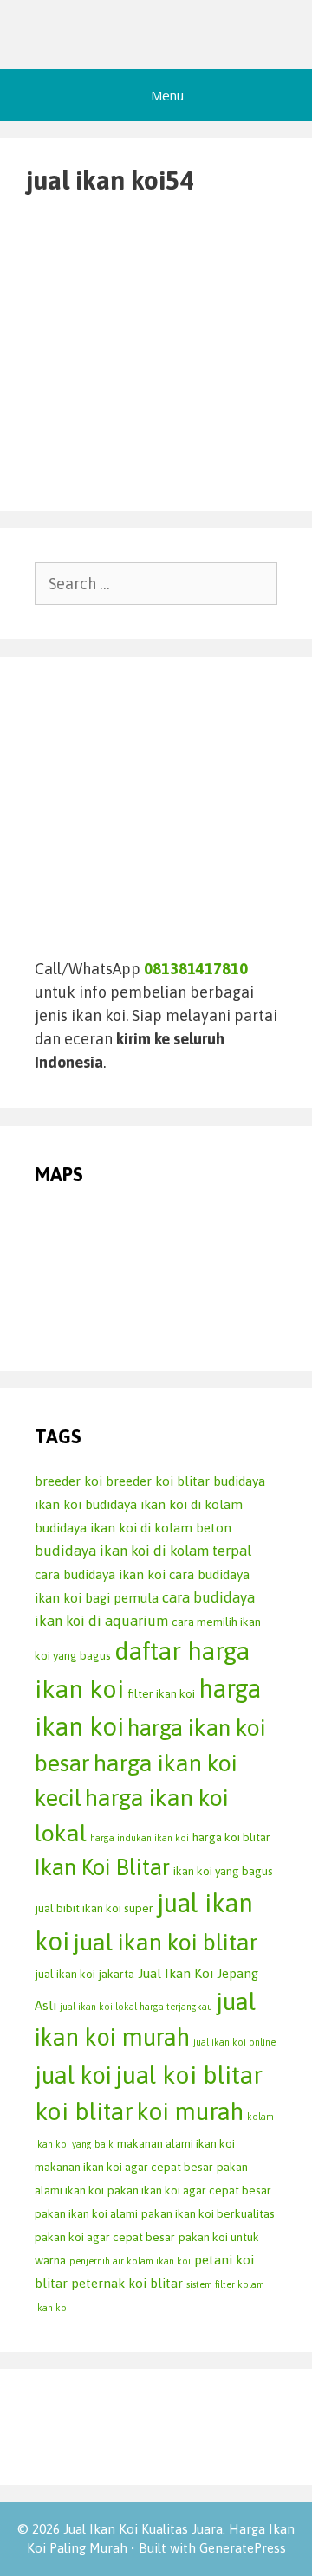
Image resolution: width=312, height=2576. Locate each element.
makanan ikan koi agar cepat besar (124, 2167)
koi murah (190, 2111)
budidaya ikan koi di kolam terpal (143, 1551)
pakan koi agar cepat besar (105, 2237)
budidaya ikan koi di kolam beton (133, 1528)
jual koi (73, 2075)
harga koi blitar (231, 1837)
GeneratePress (243, 2548)
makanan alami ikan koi (176, 2143)
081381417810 (196, 969)
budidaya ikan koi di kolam (164, 1504)
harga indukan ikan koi (140, 1838)
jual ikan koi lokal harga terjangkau (136, 2007)
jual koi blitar (189, 2075)
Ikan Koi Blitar (102, 1867)
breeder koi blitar (158, 1481)
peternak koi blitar (127, 2283)
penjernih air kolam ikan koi (130, 2261)
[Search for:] (156, 584)
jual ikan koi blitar (166, 1942)
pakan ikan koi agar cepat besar (189, 2190)
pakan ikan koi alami (86, 2213)
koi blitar (84, 2111)
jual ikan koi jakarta (84, 1974)
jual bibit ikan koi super (94, 1908)
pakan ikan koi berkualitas (208, 2213)
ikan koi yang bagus (223, 1871)
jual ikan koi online (234, 2042)
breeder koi (68, 1481)
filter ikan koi (161, 1693)
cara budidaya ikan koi (100, 1574)
